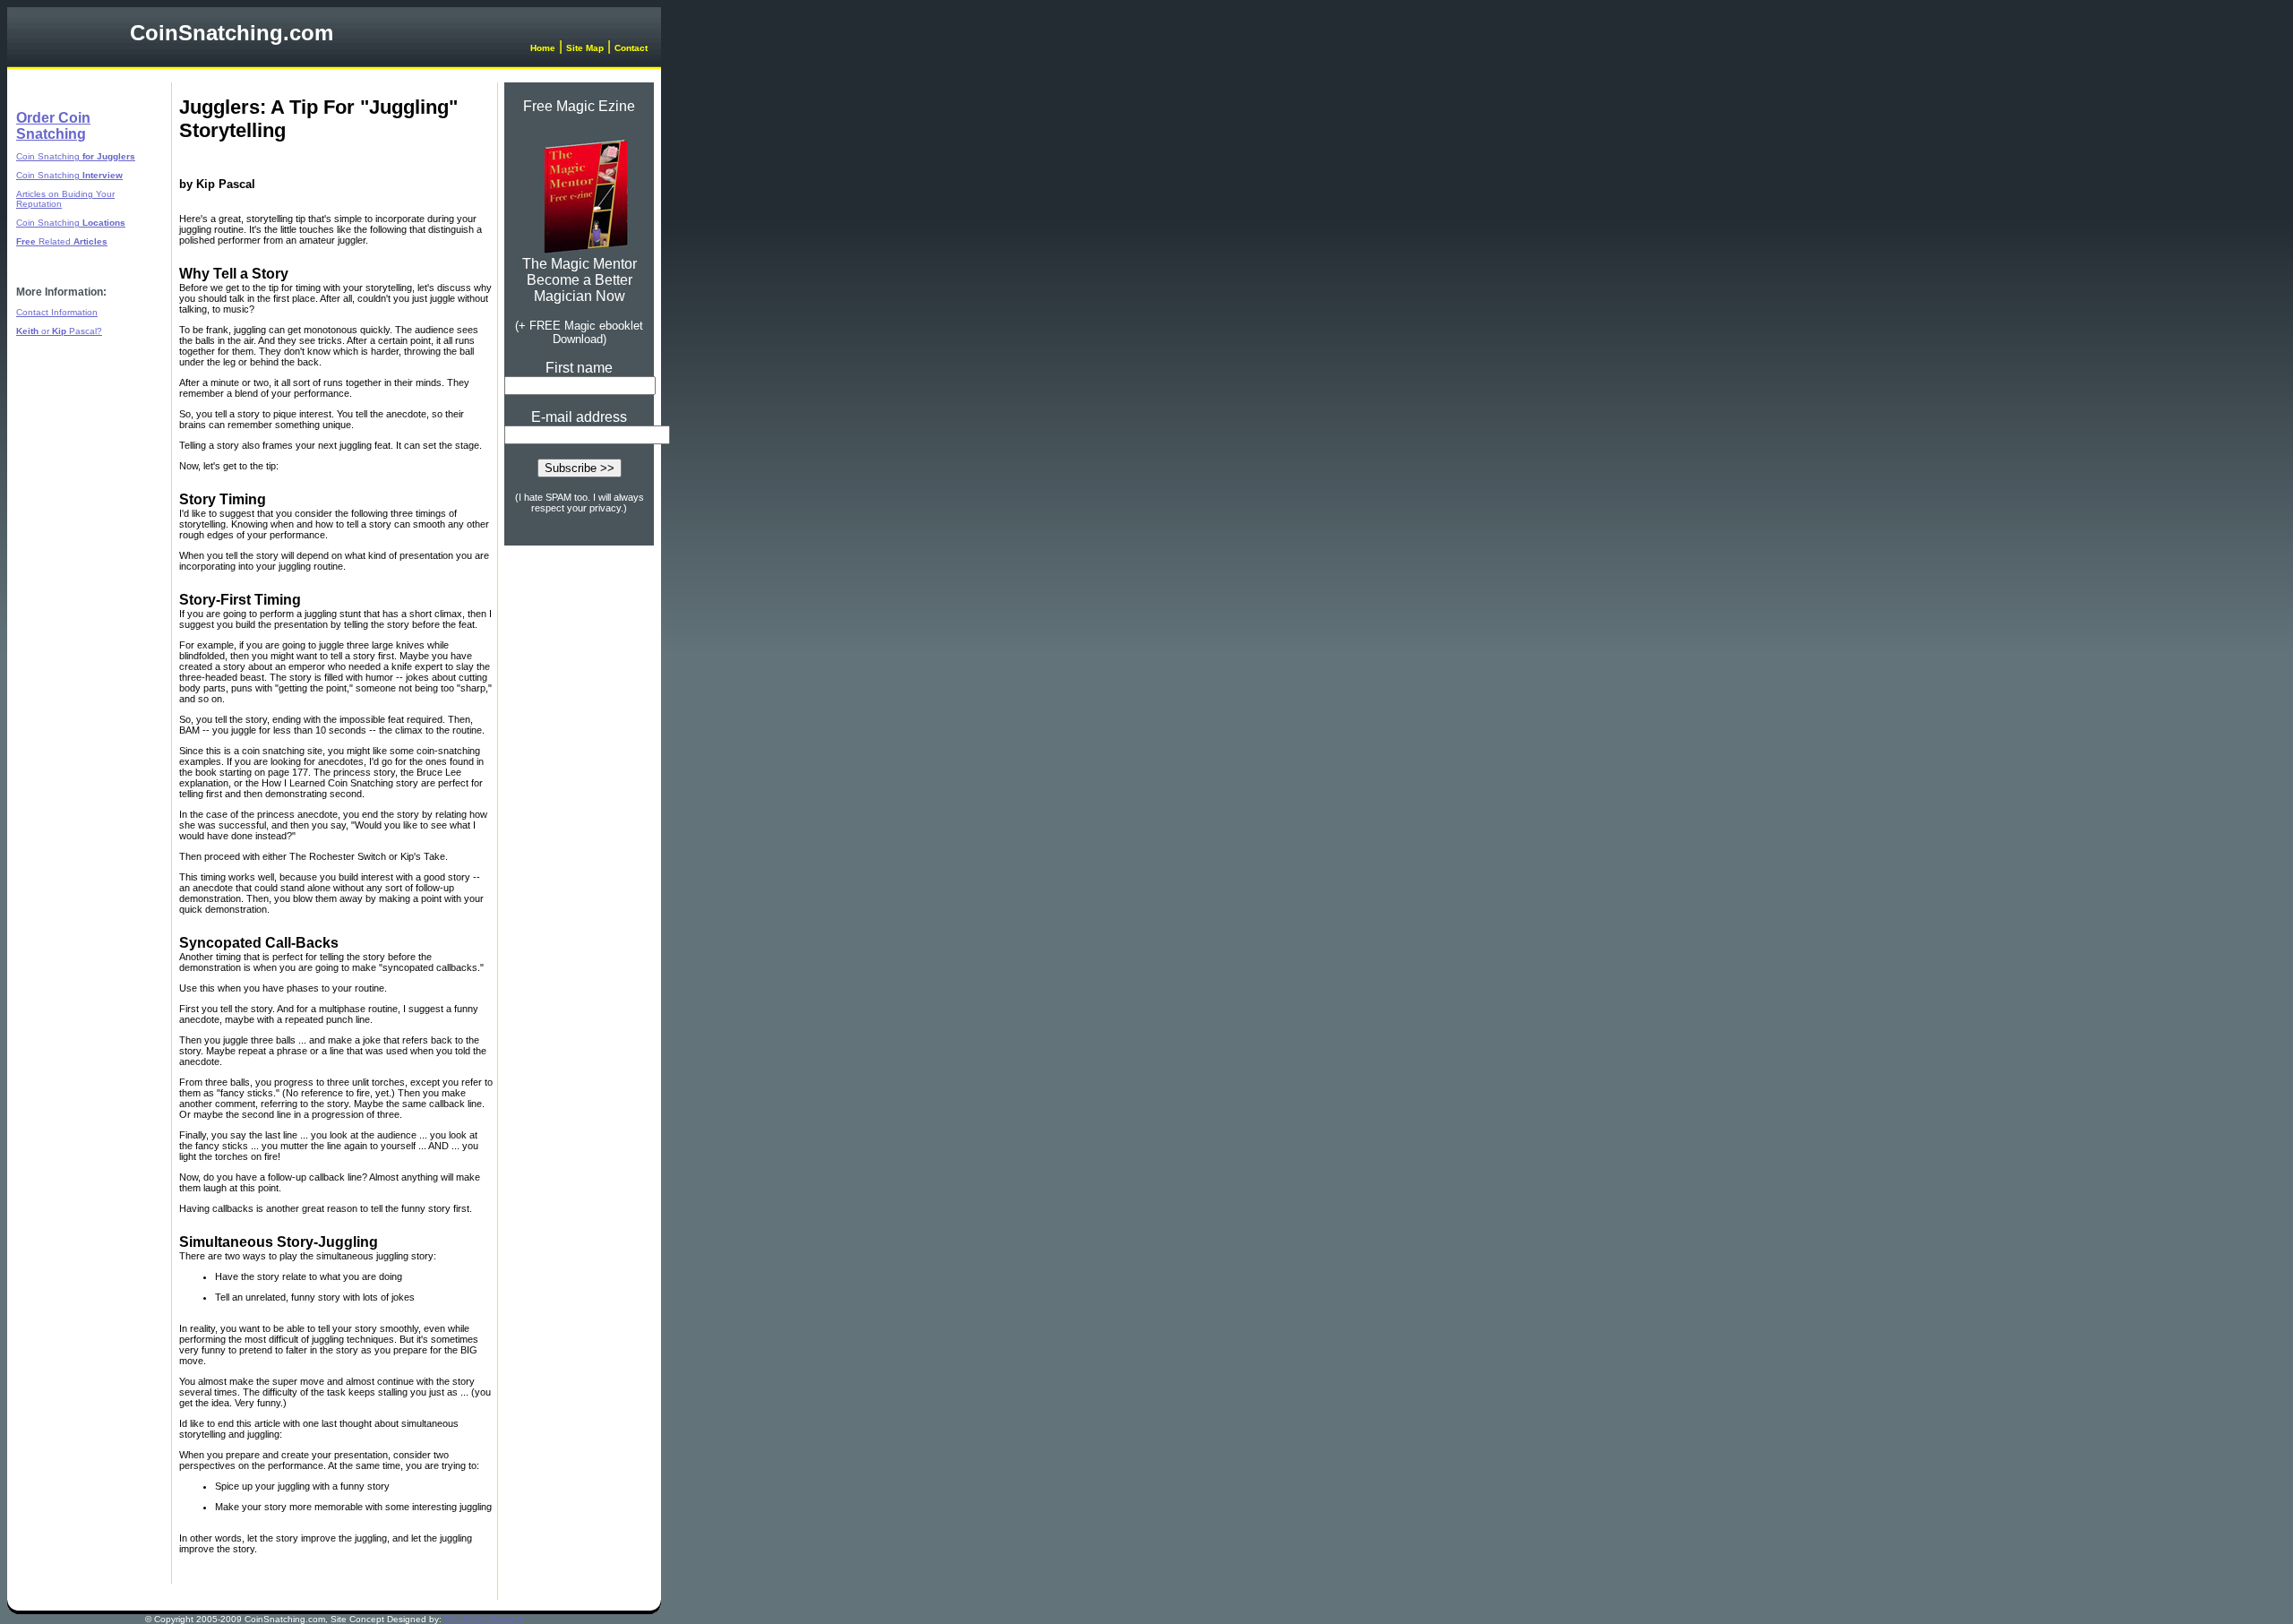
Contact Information (57, 312)
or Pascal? (59, 331)
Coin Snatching (76, 156)
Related (62, 241)
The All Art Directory (484, 1619)
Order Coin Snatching (53, 126)
